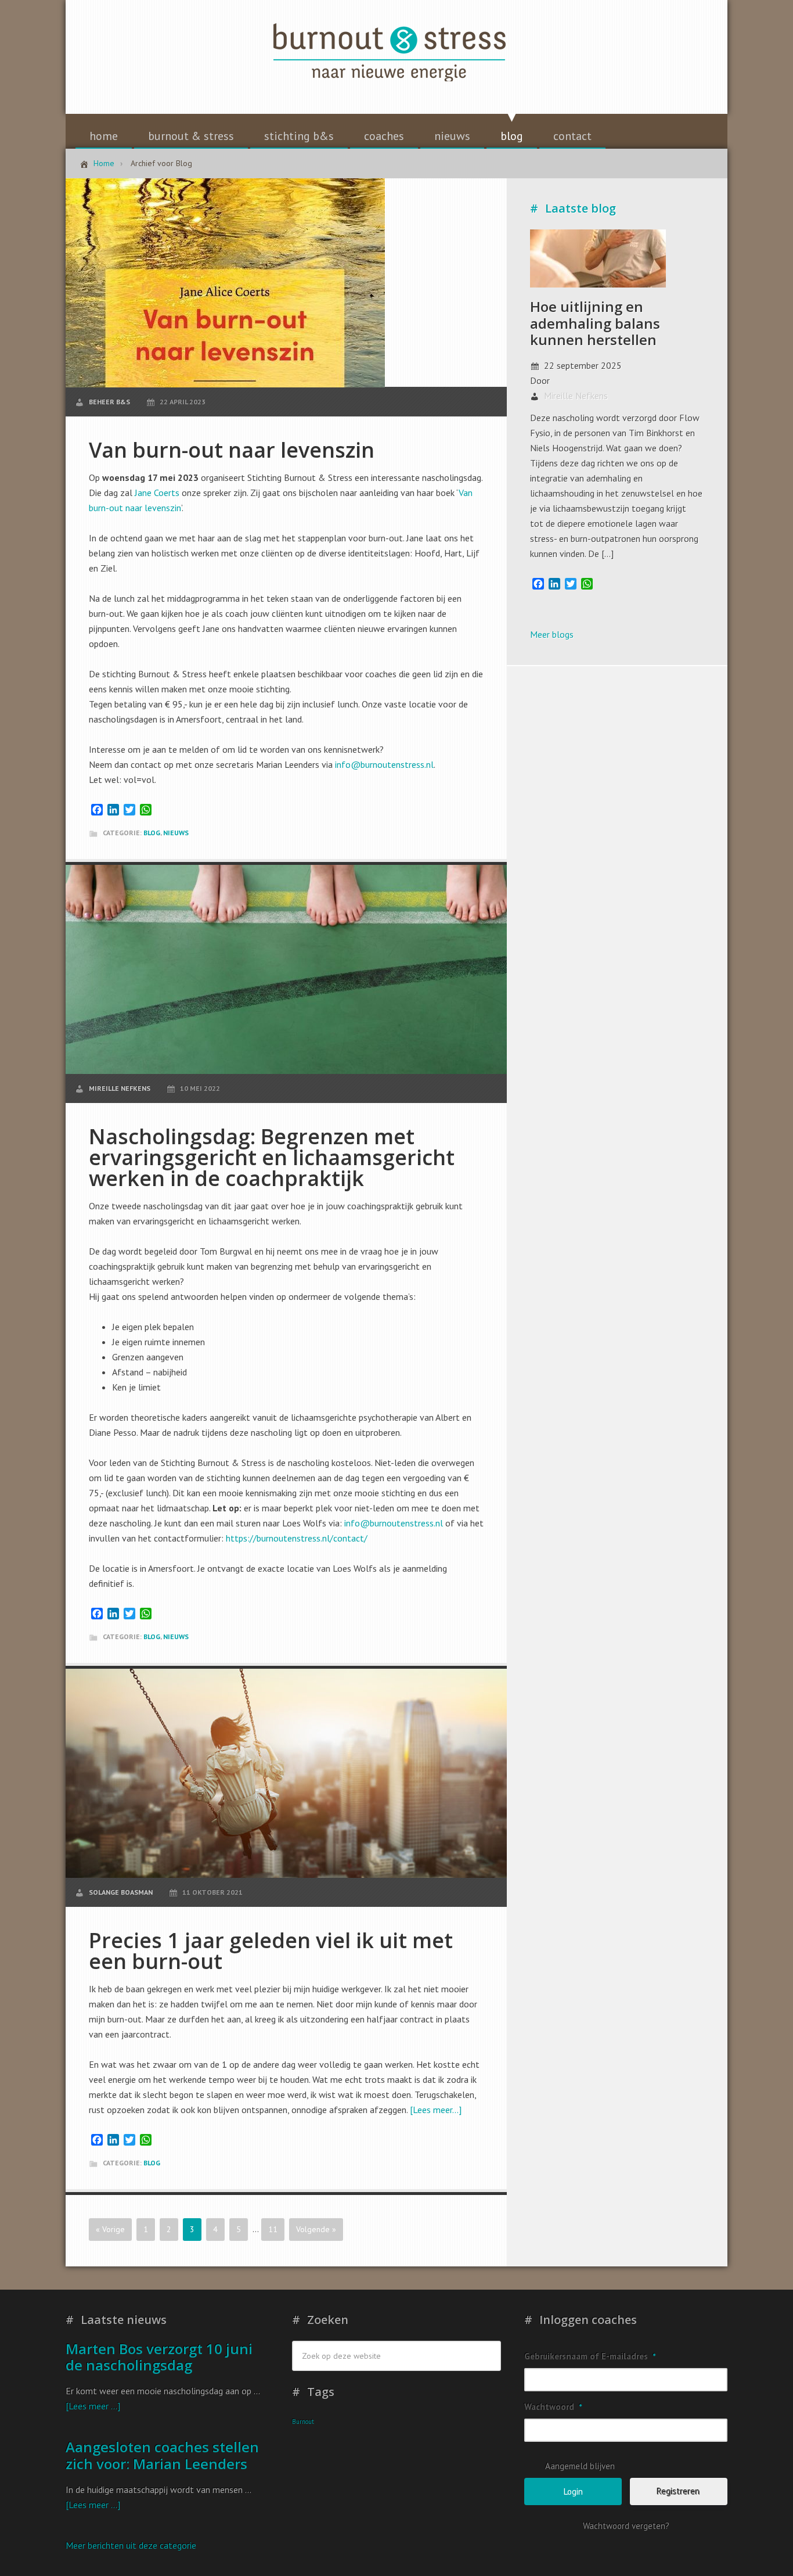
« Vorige (110, 2229)
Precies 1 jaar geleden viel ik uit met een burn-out (271, 1951)
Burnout (303, 2421)
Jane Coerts (157, 493)
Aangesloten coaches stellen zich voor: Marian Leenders (162, 2455)
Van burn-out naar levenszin (232, 450)
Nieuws (176, 833)
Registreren (679, 2491)
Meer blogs (552, 634)
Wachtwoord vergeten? (626, 2526)
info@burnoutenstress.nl (384, 764)
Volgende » (316, 2229)
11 (273, 2229)
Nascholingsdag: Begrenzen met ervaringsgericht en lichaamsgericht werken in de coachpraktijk (272, 1157)
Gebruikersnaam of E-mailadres (590, 2356)
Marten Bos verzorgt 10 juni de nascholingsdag (159, 2357)
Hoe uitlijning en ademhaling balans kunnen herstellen (595, 323)
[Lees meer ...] (93, 2406)
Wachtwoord (553, 2407)
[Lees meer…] (436, 2110)
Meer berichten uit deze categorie (131, 2545)
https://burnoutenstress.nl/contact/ (298, 1538)
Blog (152, 833)
